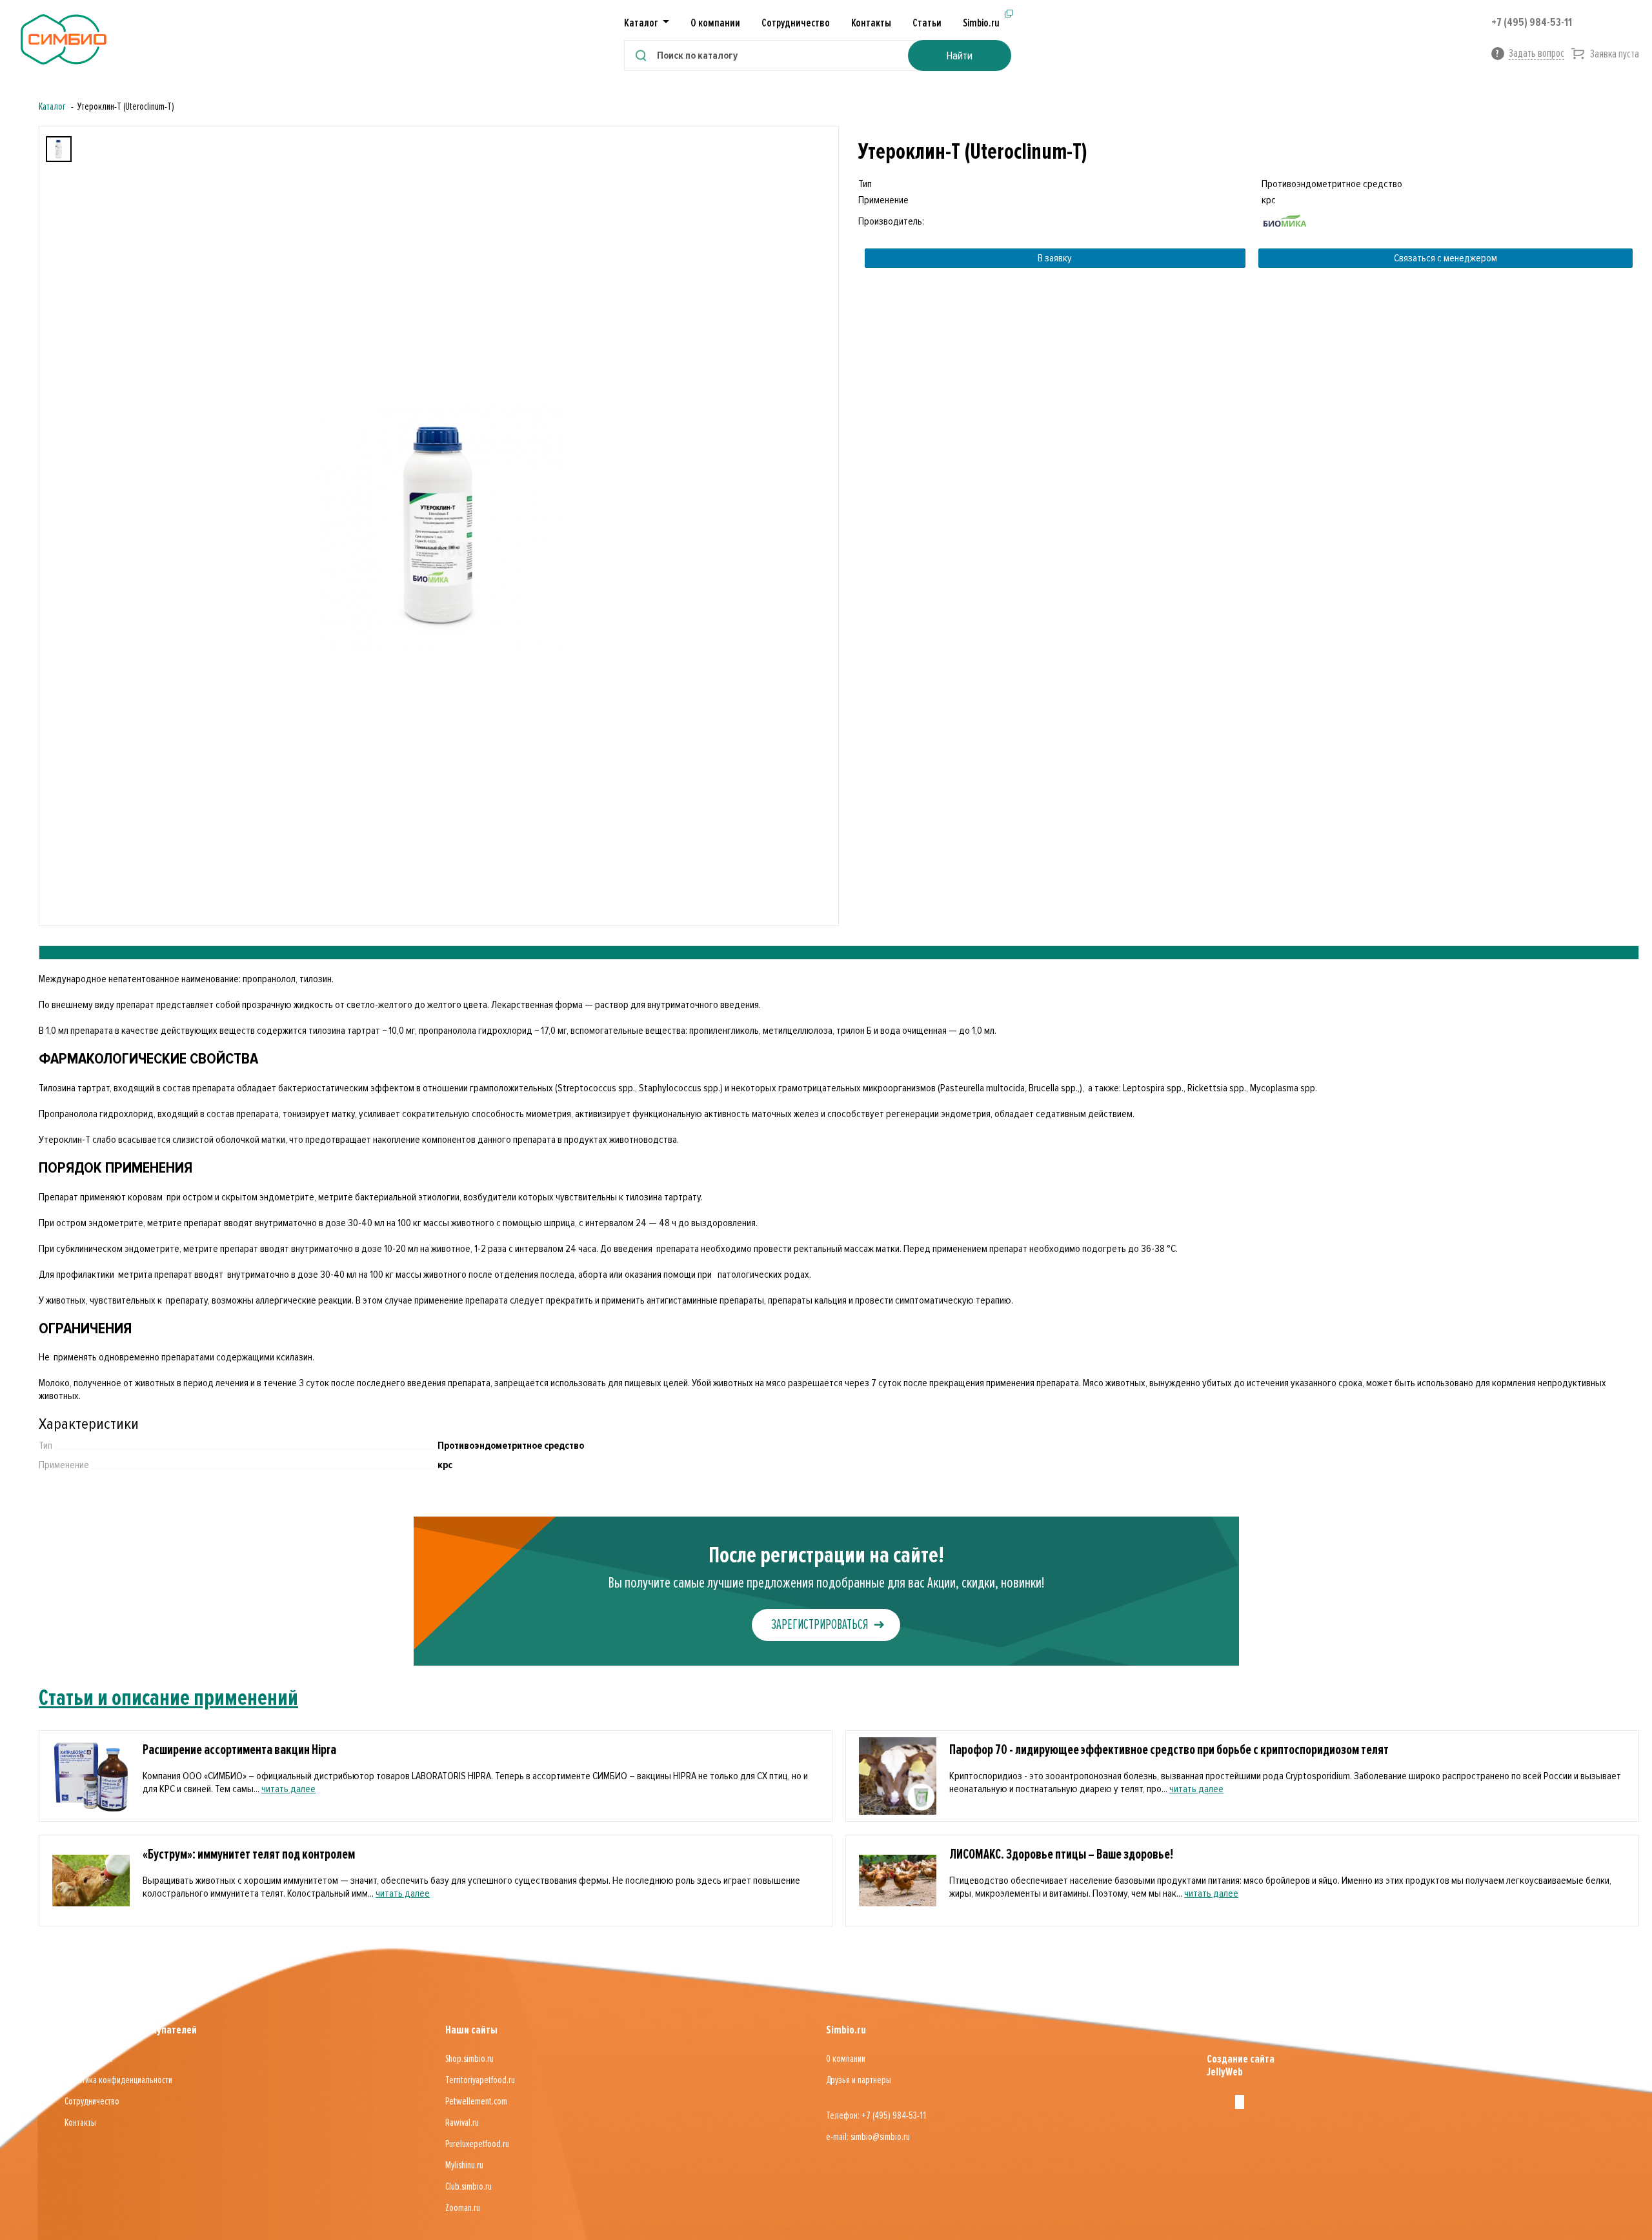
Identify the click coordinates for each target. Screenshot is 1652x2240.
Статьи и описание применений (168, 1698)
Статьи (927, 23)
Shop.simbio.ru (469, 2059)
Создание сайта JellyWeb (1241, 2065)
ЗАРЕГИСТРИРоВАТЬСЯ (820, 1625)
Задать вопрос (1536, 53)
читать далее (288, 1789)
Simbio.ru (981, 23)
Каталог (52, 106)
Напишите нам (89, 2059)
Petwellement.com (476, 2101)
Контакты (871, 23)
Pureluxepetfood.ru (477, 2144)
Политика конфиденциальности (118, 2080)
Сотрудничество (796, 23)
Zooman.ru (463, 2208)
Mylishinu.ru (464, 2165)
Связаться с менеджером (1445, 258)
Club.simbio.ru (468, 2186)
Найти (959, 55)
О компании (715, 23)
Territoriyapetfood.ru (480, 2080)
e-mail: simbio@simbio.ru (868, 2137)
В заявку (1055, 258)
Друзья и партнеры (859, 2080)
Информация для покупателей (131, 2030)
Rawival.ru (462, 2123)
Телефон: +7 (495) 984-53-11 (876, 2115)
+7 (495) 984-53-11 (1532, 22)
